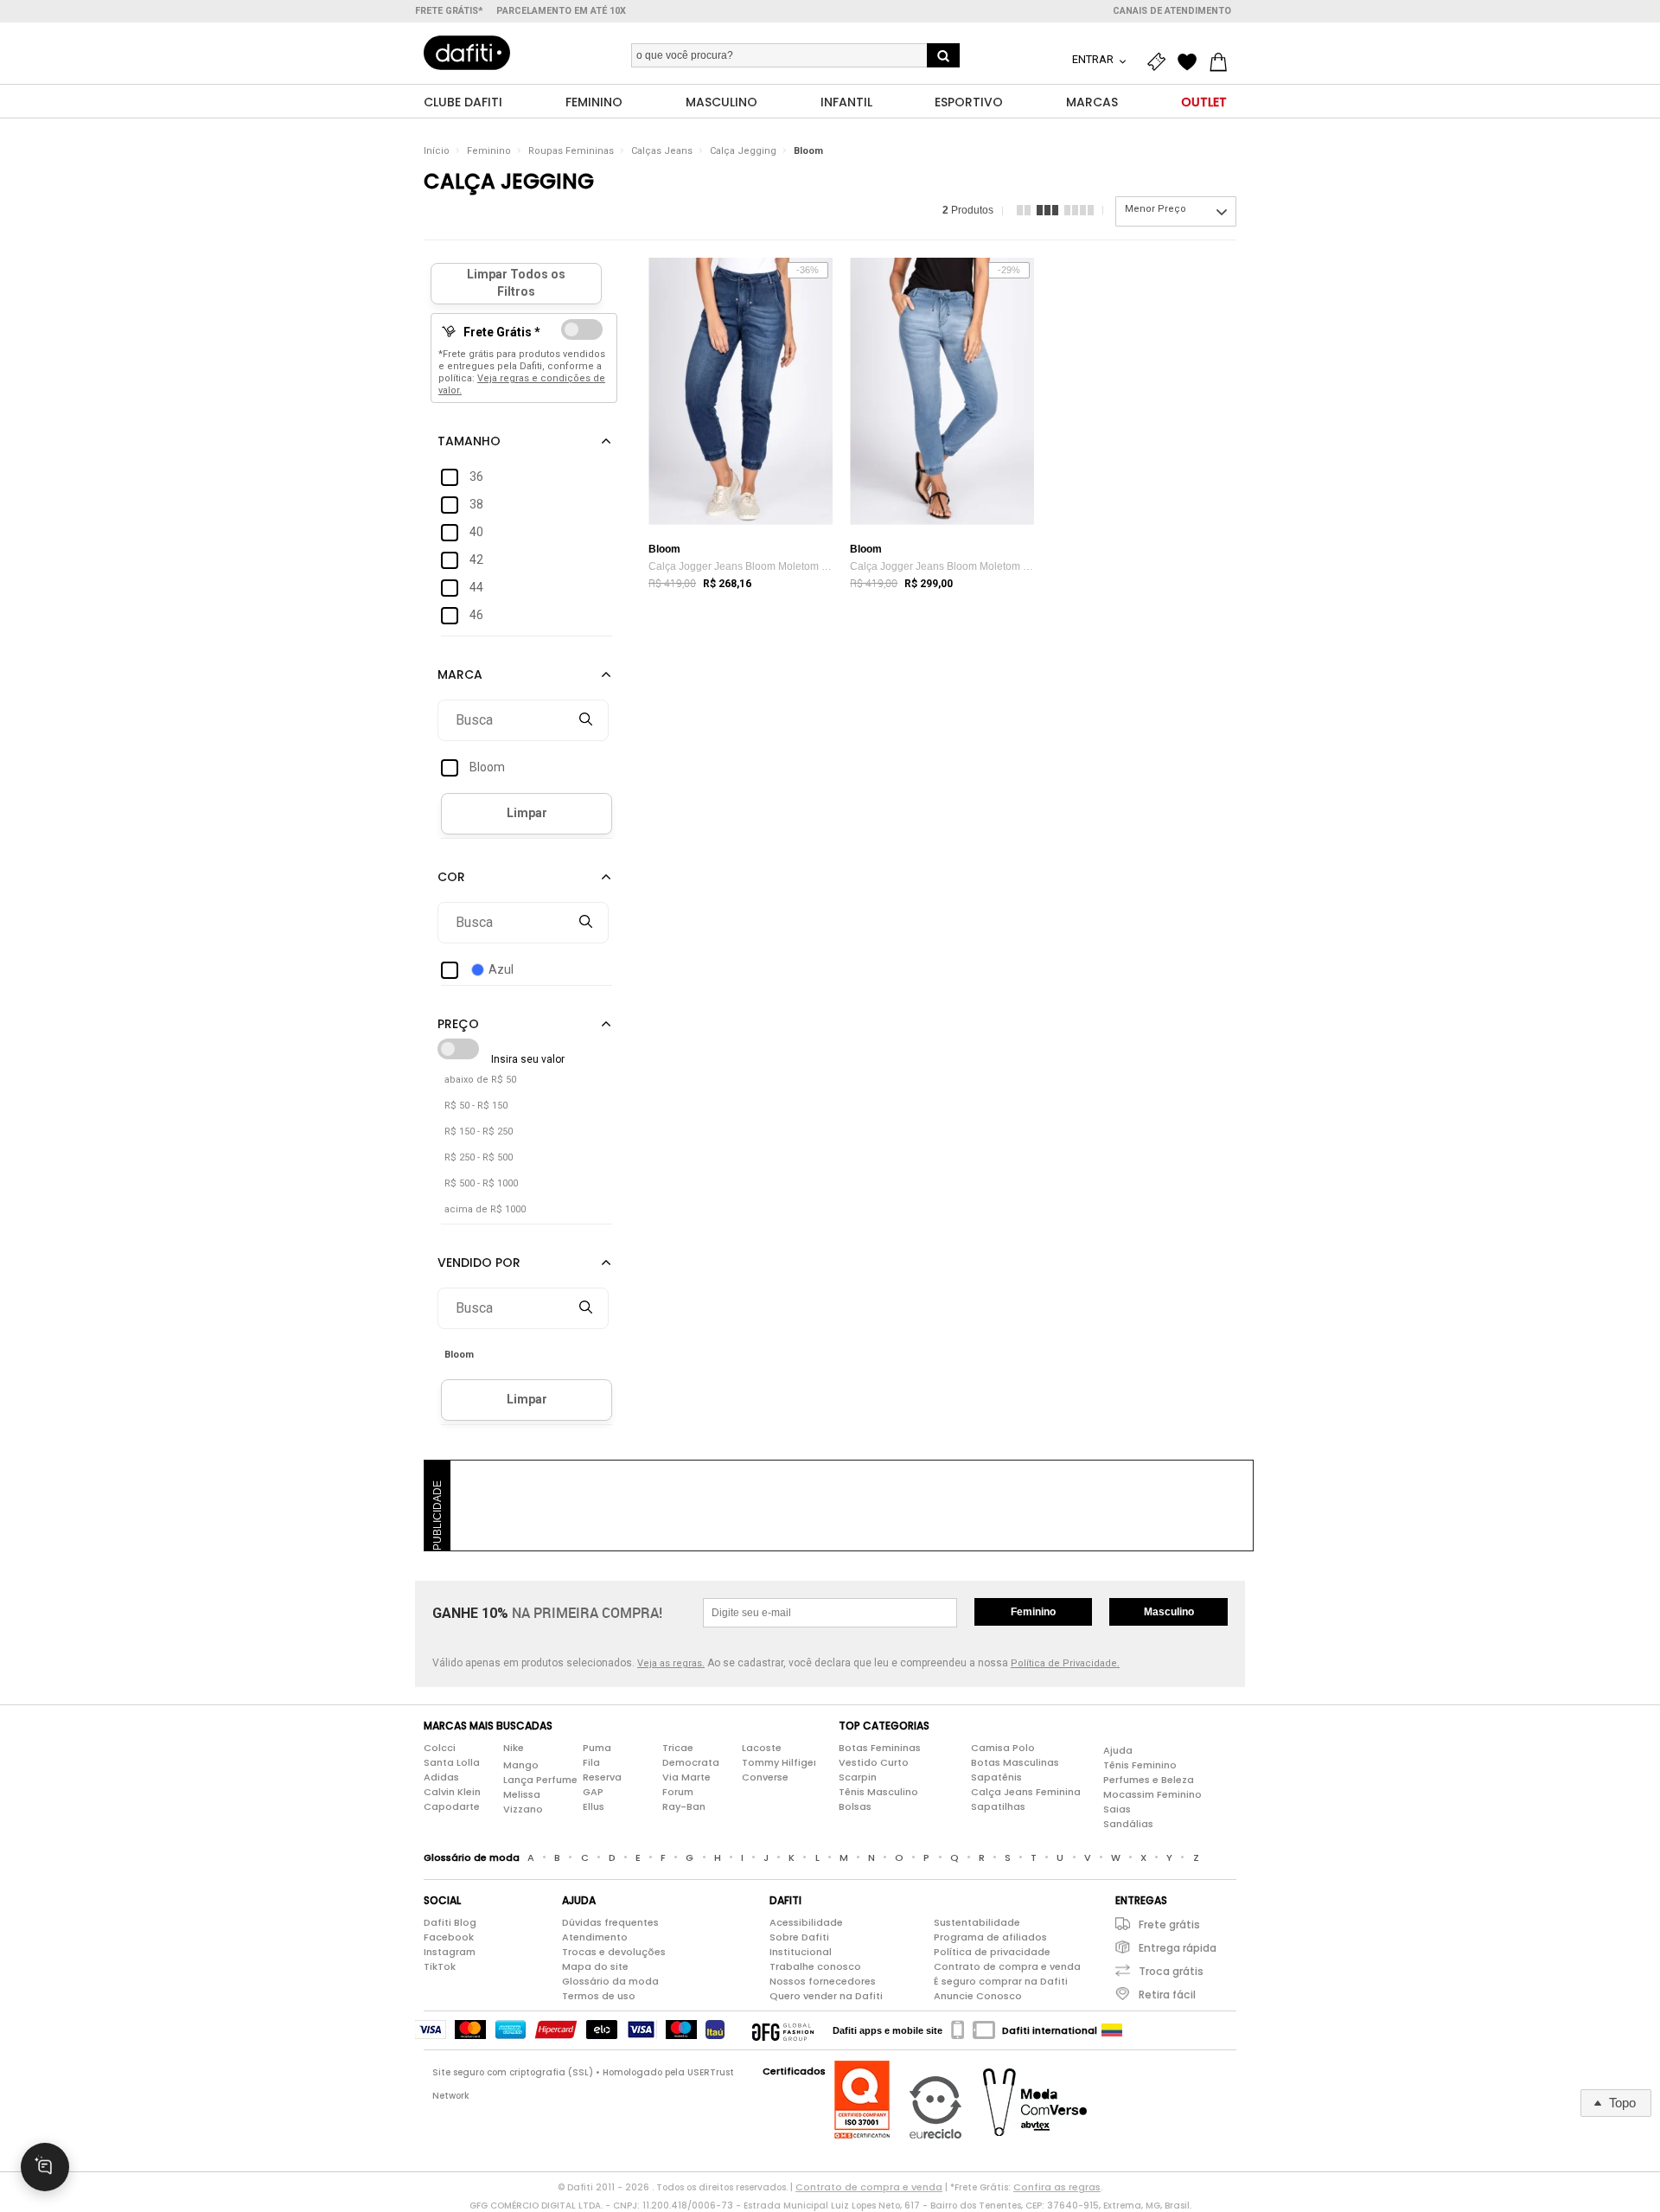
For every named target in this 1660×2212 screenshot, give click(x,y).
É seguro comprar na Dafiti (1001, 1981)
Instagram (450, 1952)
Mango (521, 1765)
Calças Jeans (662, 151)
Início (437, 151)
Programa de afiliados (990, 1937)
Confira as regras (1057, 2187)
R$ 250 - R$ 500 (479, 1157)
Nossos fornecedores (823, 1981)
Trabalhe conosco (815, 1966)
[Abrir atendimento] (45, 2167)
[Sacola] (1223, 62)
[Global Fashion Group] (783, 2030)
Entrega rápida (1178, 1948)
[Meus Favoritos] (1191, 62)
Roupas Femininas (571, 151)
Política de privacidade (992, 1952)
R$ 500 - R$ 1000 (481, 1183)
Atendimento (595, 1937)
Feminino (489, 151)
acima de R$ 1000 (485, 1209)
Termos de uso (599, 1996)
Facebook (449, 1937)
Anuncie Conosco (978, 1996)
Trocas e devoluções (614, 1952)
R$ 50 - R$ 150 (476, 1106)
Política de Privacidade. (1065, 1663)
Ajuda (1118, 1750)
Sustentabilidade (977, 1922)
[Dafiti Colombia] (1112, 2030)
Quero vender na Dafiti (826, 1996)
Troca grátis (1171, 1971)
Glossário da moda (610, 1981)
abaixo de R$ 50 (480, 1080)
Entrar (1094, 59)
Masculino (1169, 1612)
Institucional (801, 1952)
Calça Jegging (743, 151)
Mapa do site (595, 1966)
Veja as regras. (671, 1663)
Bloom (808, 151)
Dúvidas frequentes (610, 1922)
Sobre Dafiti (799, 1937)
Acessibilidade (806, 1922)
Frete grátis (1169, 1924)
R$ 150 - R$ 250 (479, 1132)
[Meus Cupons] (1160, 62)
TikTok (440, 1966)
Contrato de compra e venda (1007, 1966)
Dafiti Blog (450, 1922)
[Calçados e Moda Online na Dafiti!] (467, 53)
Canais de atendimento (1172, 11)
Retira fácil (1167, 1995)
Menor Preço (1156, 209)
